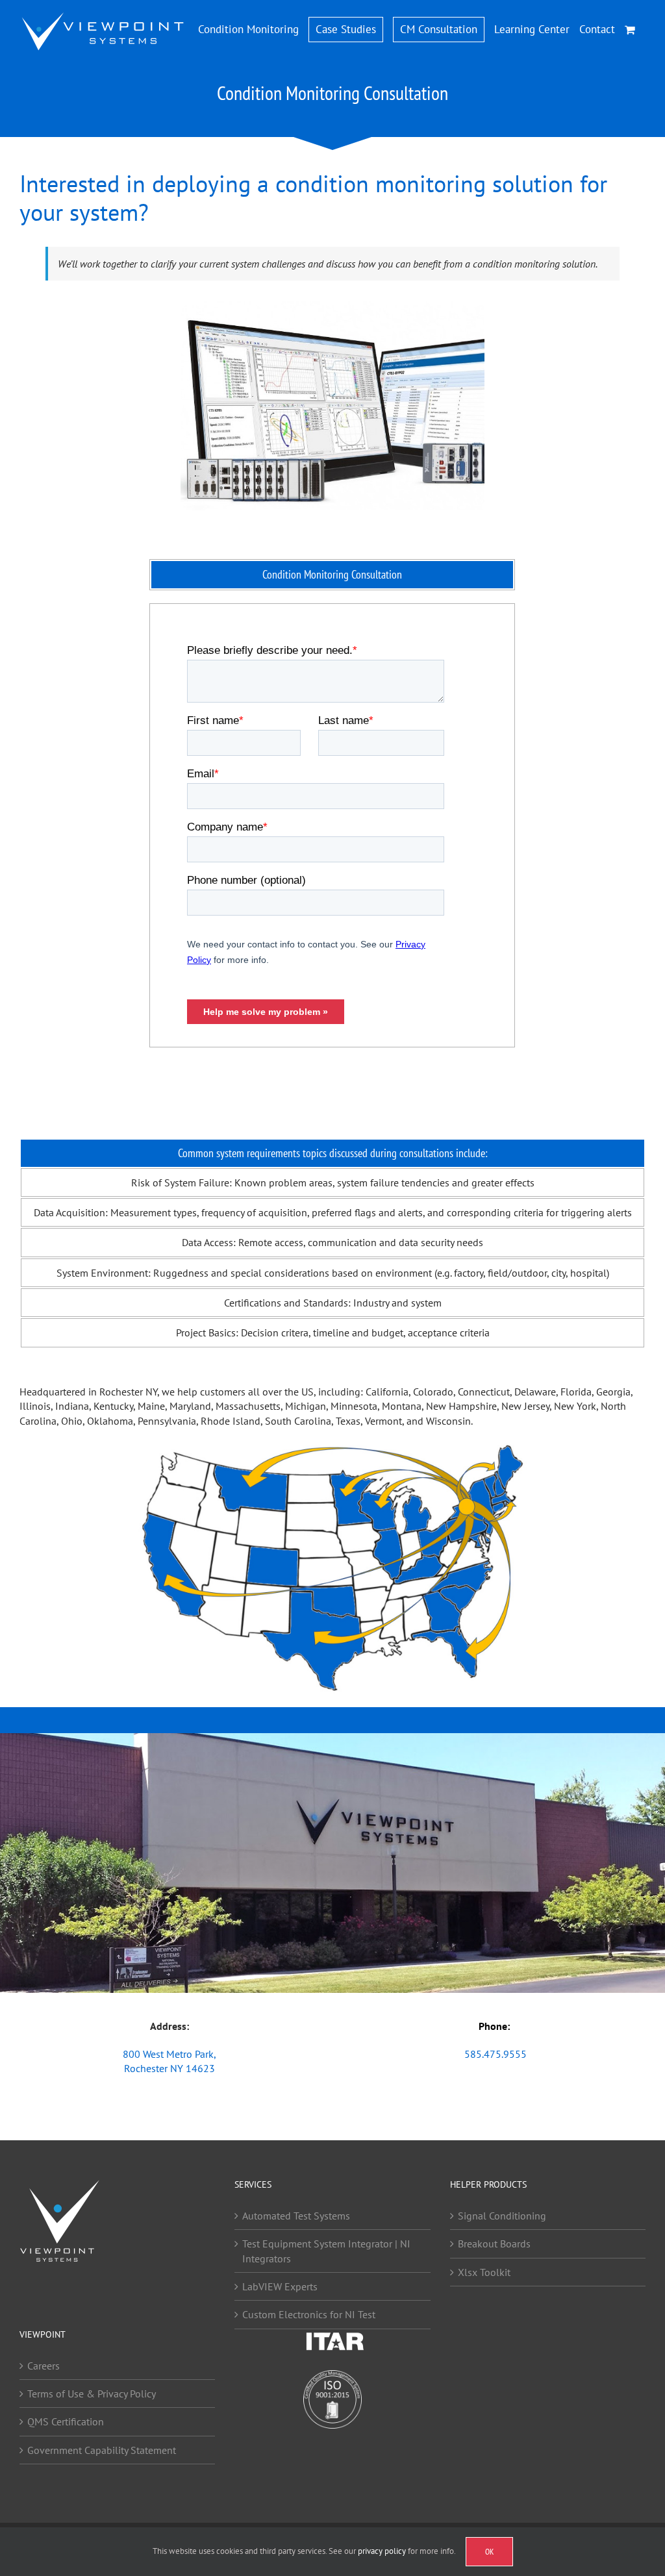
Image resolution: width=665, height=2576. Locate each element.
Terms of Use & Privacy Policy (92, 2394)
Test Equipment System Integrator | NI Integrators (326, 2251)
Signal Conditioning (502, 2216)
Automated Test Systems (296, 2216)
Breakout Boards (494, 2244)
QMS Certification (66, 2422)
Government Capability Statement (102, 2450)
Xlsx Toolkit (484, 2272)
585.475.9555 (496, 2054)
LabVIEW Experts (280, 2286)
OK (489, 2552)
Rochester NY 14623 (169, 2068)
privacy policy (382, 2551)
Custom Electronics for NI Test (309, 2315)
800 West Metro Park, (169, 2054)
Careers (44, 2366)
